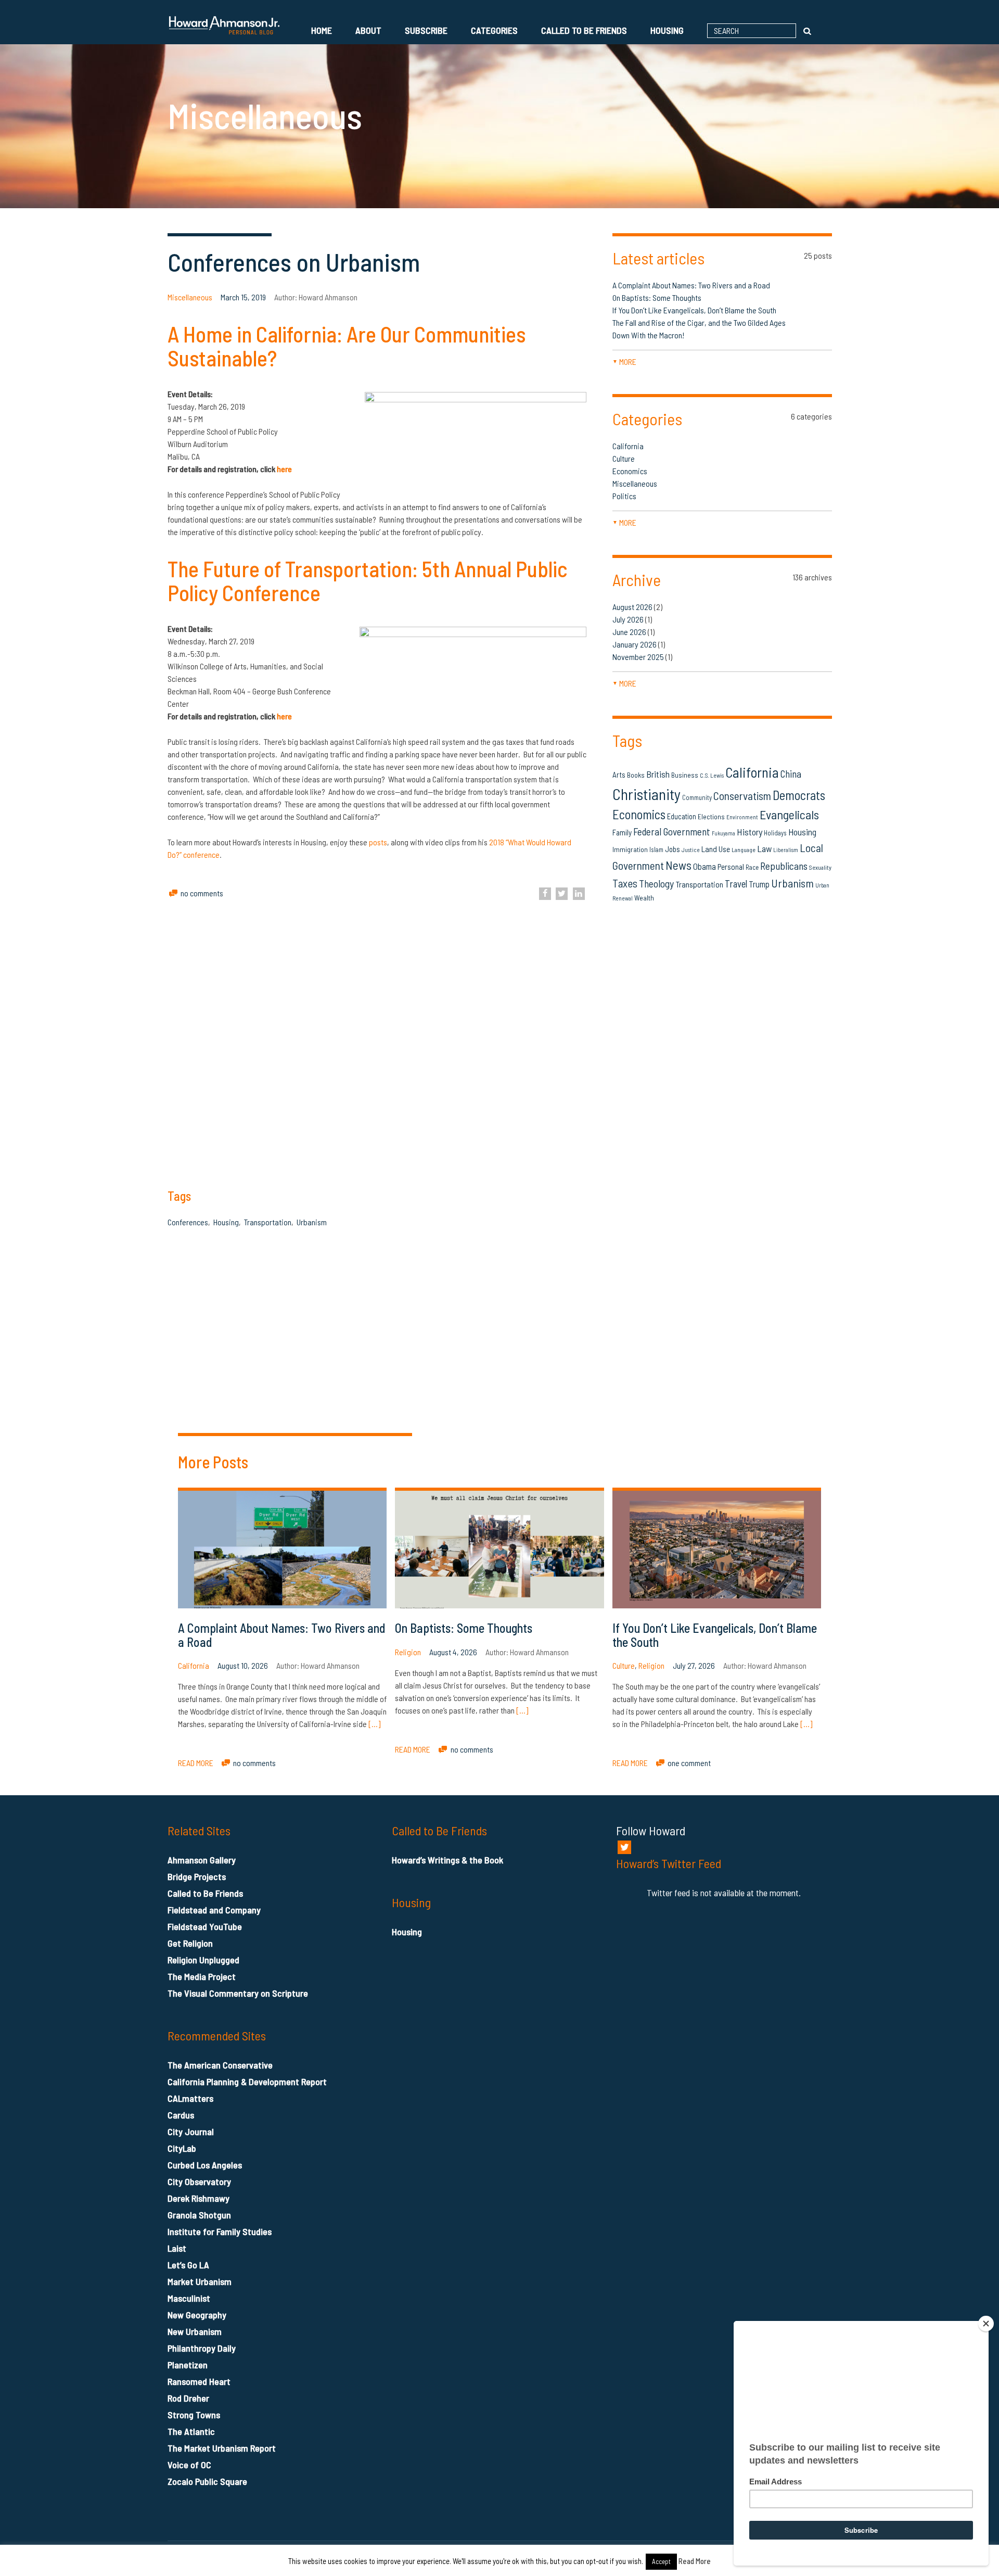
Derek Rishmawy (198, 2198)
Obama (705, 866)
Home (322, 30)
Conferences (188, 1222)
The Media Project (202, 1976)
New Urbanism (195, 2331)
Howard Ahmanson (328, 297)
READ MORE (196, 1763)
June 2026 (629, 632)
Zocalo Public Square (207, 2481)
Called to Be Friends (584, 30)
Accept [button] (661, 2561)
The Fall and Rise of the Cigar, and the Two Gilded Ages (699, 322)
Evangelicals (789, 814)
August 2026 (632, 607)
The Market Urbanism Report (222, 2448)
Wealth (644, 898)
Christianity (646, 794)
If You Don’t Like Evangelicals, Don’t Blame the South (694, 310)
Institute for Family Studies (220, 2231)
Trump (759, 884)
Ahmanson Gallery (202, 1860)
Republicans (784, 866)
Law (764, 848)
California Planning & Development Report (247, 2082)
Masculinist (189, 2298)
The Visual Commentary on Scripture (238, 1993)
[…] (374, 1724)
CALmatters (190, 2098)
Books (636, 775)
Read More (695, 2561)
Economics (630, 471)
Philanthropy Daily (202, 2348)
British (658, 774)
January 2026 (635, 644)
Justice (691, 850)
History (750, 832)
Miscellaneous (190, 297)
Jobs (673, 849)
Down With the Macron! (648, 335)
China (791, 774)
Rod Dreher (188, 2398)
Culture (624, 458)
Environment (742, 817)
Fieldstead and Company (214, 1910)
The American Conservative (220, 2065)
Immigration (630, 849)
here (284, 716)
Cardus (181, 2115)
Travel (736, 884)
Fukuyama (723, 833)
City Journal (191, 2131)
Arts (619, 775)
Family (622, 832)
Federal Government (672, 832)
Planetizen (188, 2365)
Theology (656, 883)
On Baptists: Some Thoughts (657, 297)
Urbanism (312, 1222)
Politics (624, 496)
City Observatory (199, 2181)
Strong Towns (194, 2415)
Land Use (716, 849)
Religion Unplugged (203, 1960)
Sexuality (820, 867)
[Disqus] (722, 1293)
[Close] (986, 2324)
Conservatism (742, 796)
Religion (408, 1652)
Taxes (625, 883)
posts (378, 842)
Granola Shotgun (199, 2215)
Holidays (775, 833)
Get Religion (190, 1943)
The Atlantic (191, 2431)
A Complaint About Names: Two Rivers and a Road (693, 285)
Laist (177, 2248)
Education (682, 816)
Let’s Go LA (188, 2265)
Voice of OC (189, 2465)
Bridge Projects (197, 1876)
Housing (667, 30)
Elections (711, 816)
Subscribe (426, 30)
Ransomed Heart (199, 2381)
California (628, 446)
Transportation (268, 1222)
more (624, 361)
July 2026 (628, 619)
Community (697, 797)
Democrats (799, 795)
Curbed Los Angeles (205, 2165)
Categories (494, 30)
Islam (656, 849)
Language (744, 849)
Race (752, 867)
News (678, 865)
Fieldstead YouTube (205, 1926)
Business (685, 775)
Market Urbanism (200, 2281)
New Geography (197, 2315)
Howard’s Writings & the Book (447, 1860)
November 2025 (638, 657)
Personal (731, 867)
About (368, 30)
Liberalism (786, 850)
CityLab (182, 2148)
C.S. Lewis (712, 775)
